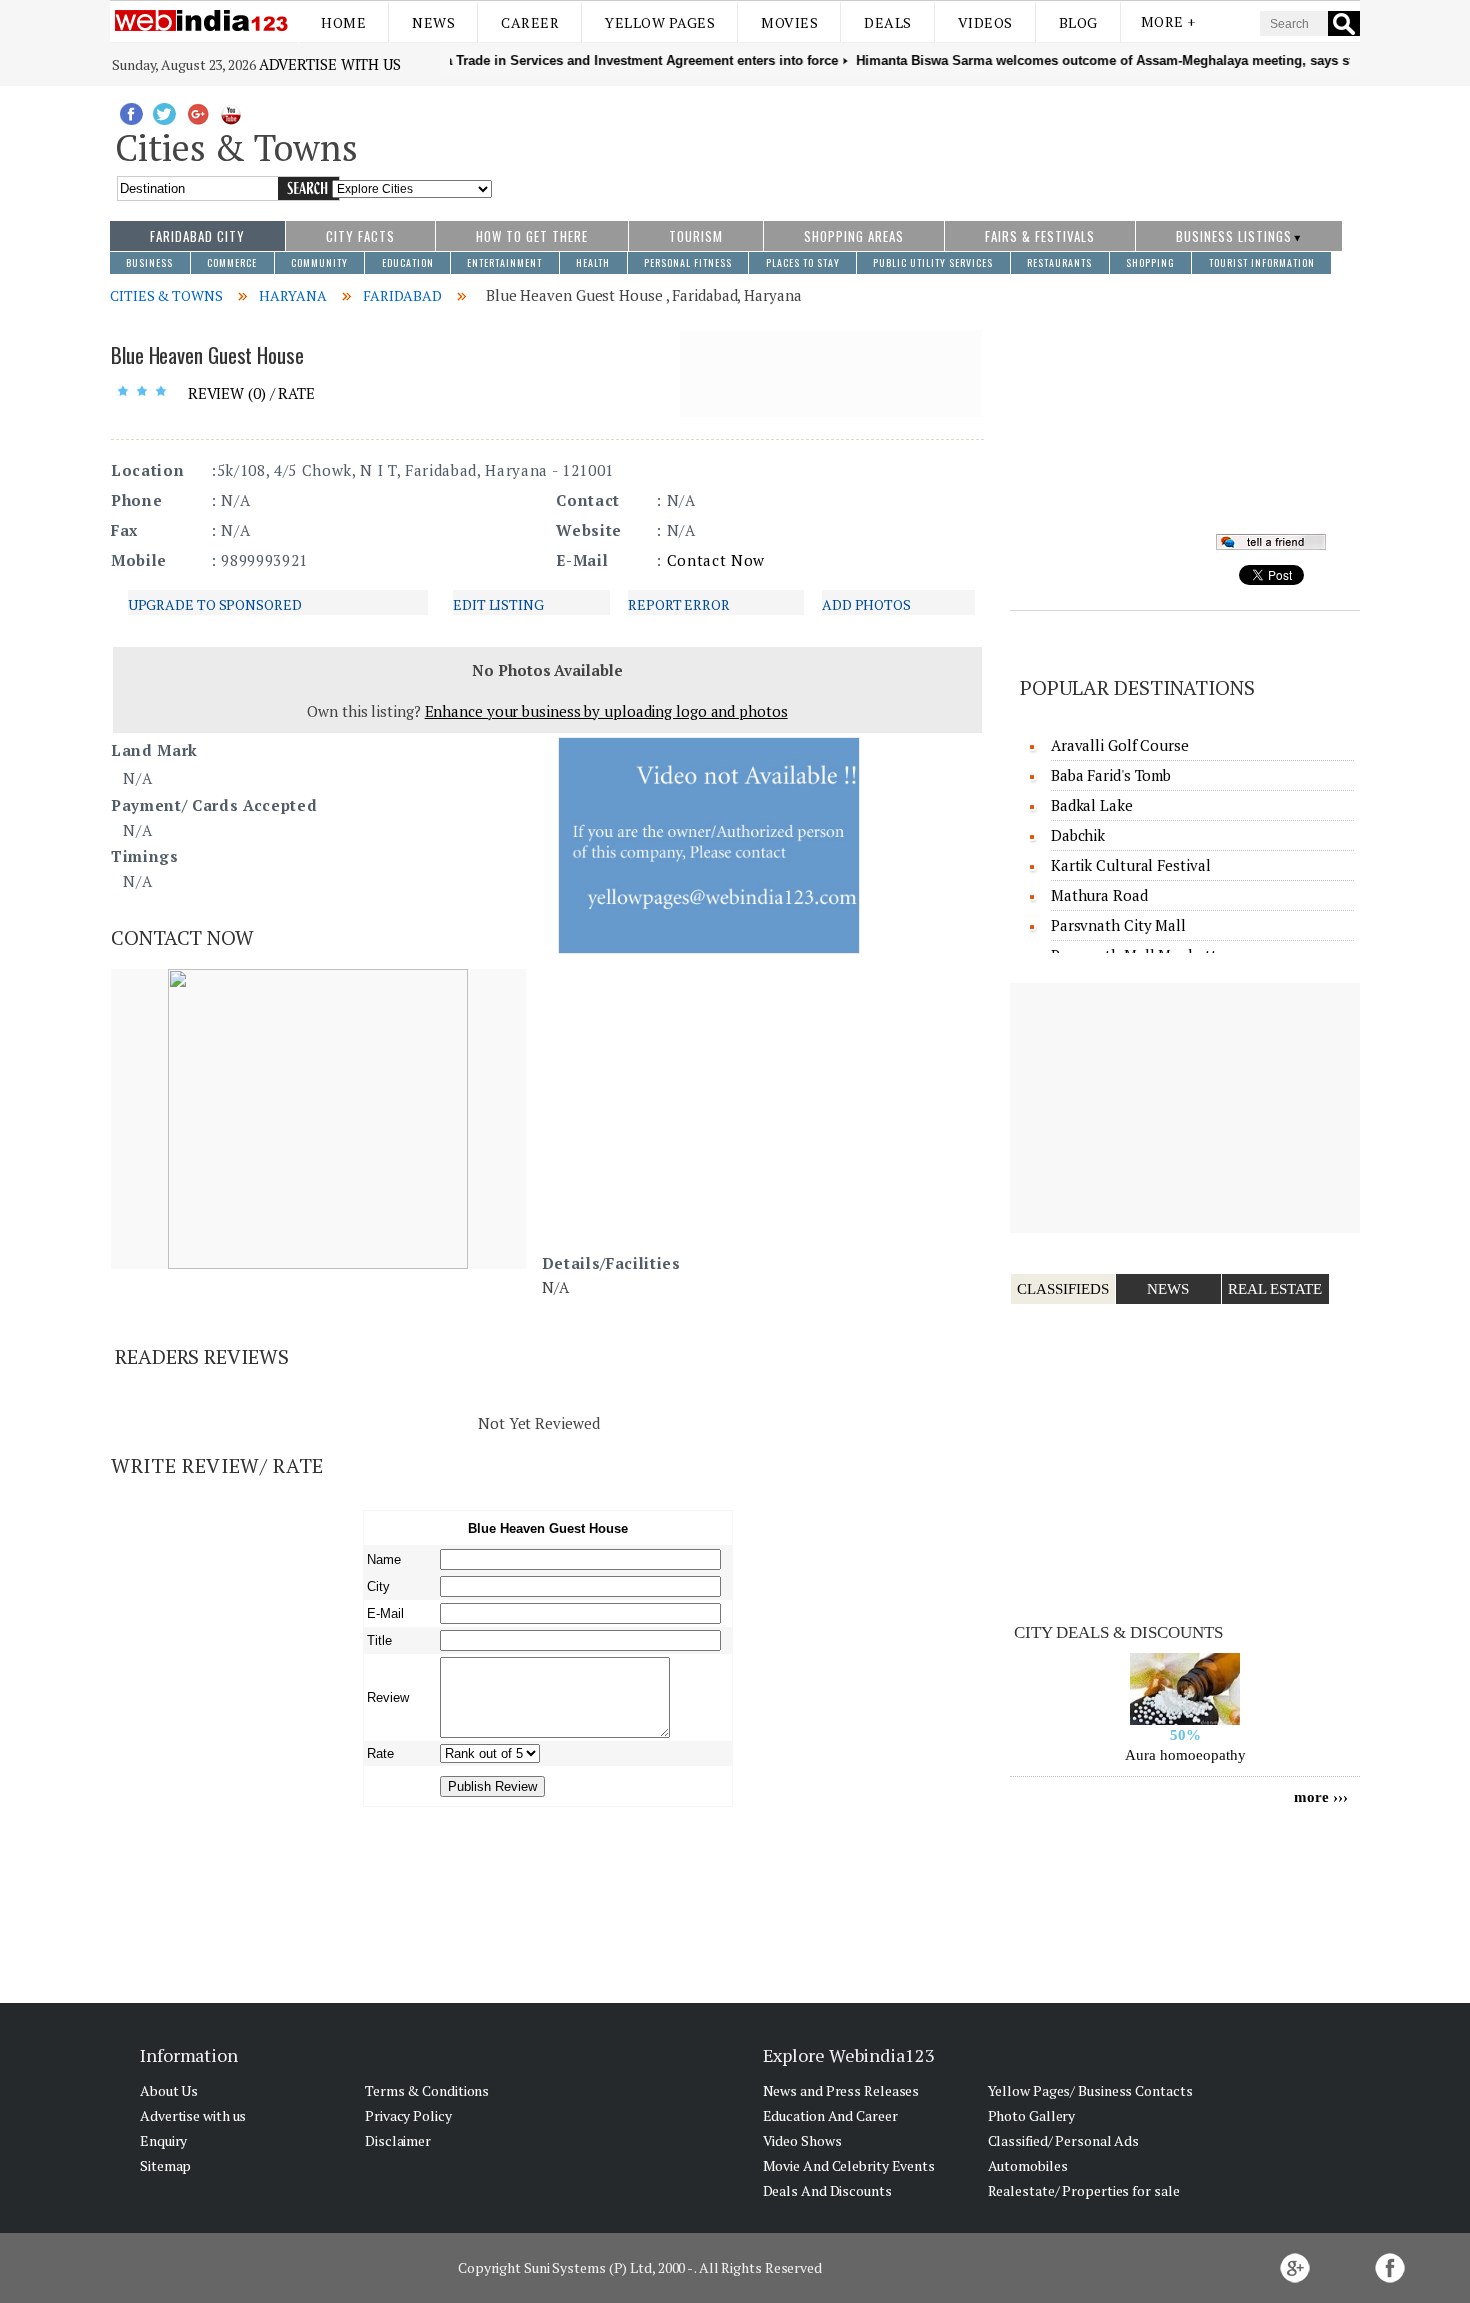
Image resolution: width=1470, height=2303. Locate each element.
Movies (789, 22)
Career (530, 22)
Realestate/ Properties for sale (1084, 2190)
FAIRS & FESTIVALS (1040, 236)
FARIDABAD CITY (197, 236)
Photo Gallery (1032, 2115)
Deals (888, 22)
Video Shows (802, 2140)
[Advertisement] (926, 143)
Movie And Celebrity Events (849, 2165)
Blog (1078, 22)
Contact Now (716, 560)
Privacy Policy (408, 2115)
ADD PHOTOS (866, 604)
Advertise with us (330, 64)
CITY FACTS (360, 236)
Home (343, 22)
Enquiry (163, 2140)
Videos (985, 22)
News (433, 22)
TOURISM (696, 236)
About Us (169, 2090)
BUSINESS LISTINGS (1234, 236)
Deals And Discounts (827, 2190)
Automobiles (1028, 2165)
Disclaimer (398, 2140)
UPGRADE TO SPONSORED (215, 604)
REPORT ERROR (679, 604)
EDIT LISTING (498, 604)
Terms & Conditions (427, 2090)
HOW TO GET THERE (532, 236)
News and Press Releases (841, 2090)
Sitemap (165, 2165)
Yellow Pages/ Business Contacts (1090, 2090)
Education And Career (830, 2115)
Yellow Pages (660, 22)
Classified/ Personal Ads (1064, 2140)
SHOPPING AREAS (854, 236)
